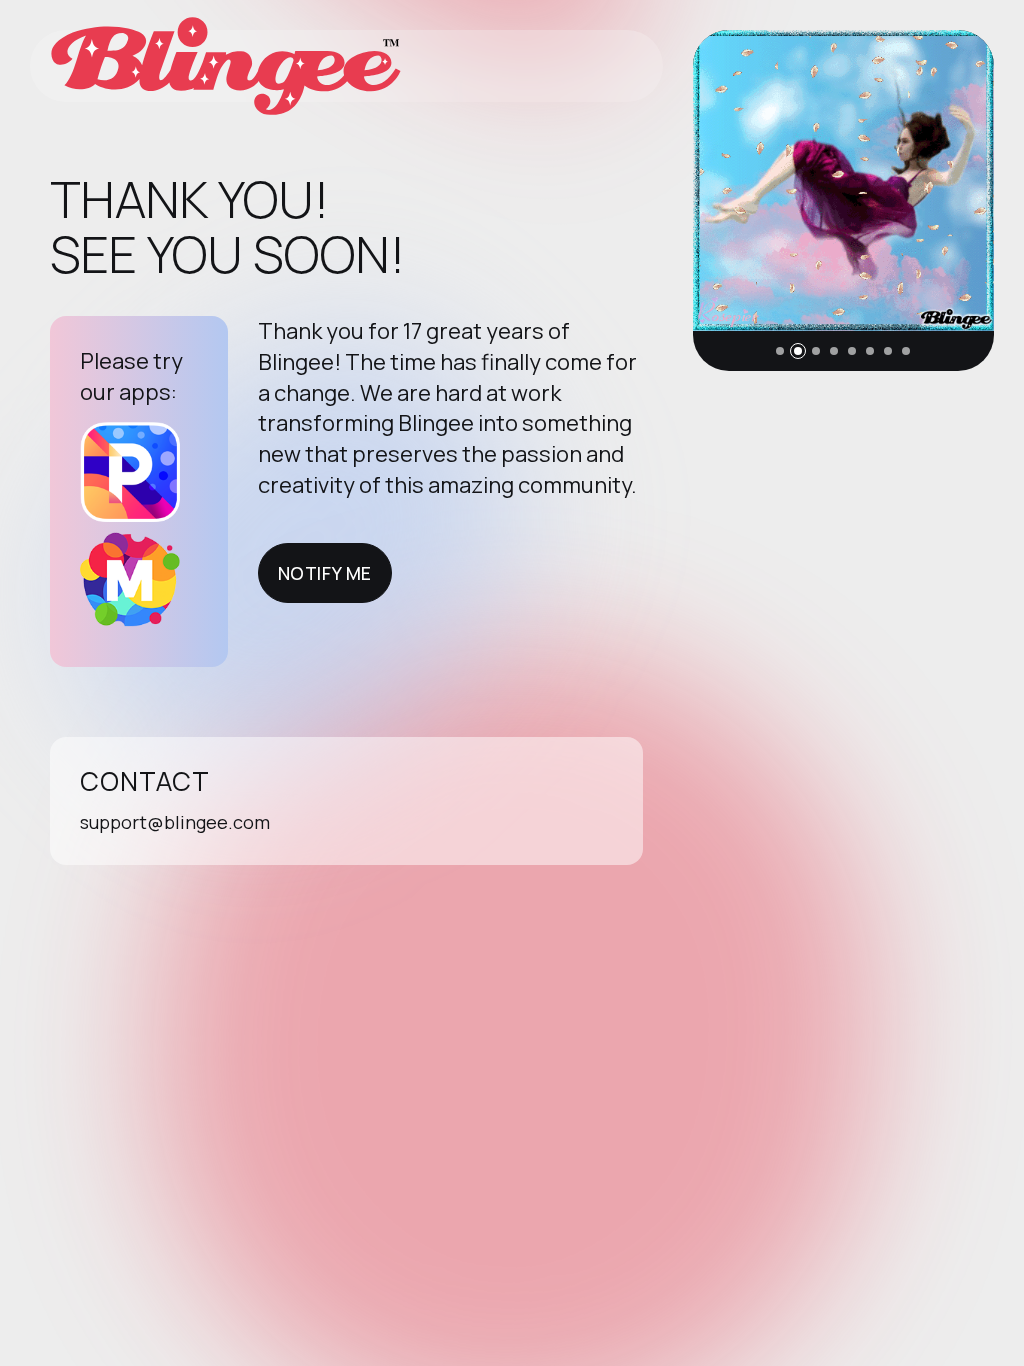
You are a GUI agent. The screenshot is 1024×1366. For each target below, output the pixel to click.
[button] (780, 351)
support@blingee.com (175, 822)
